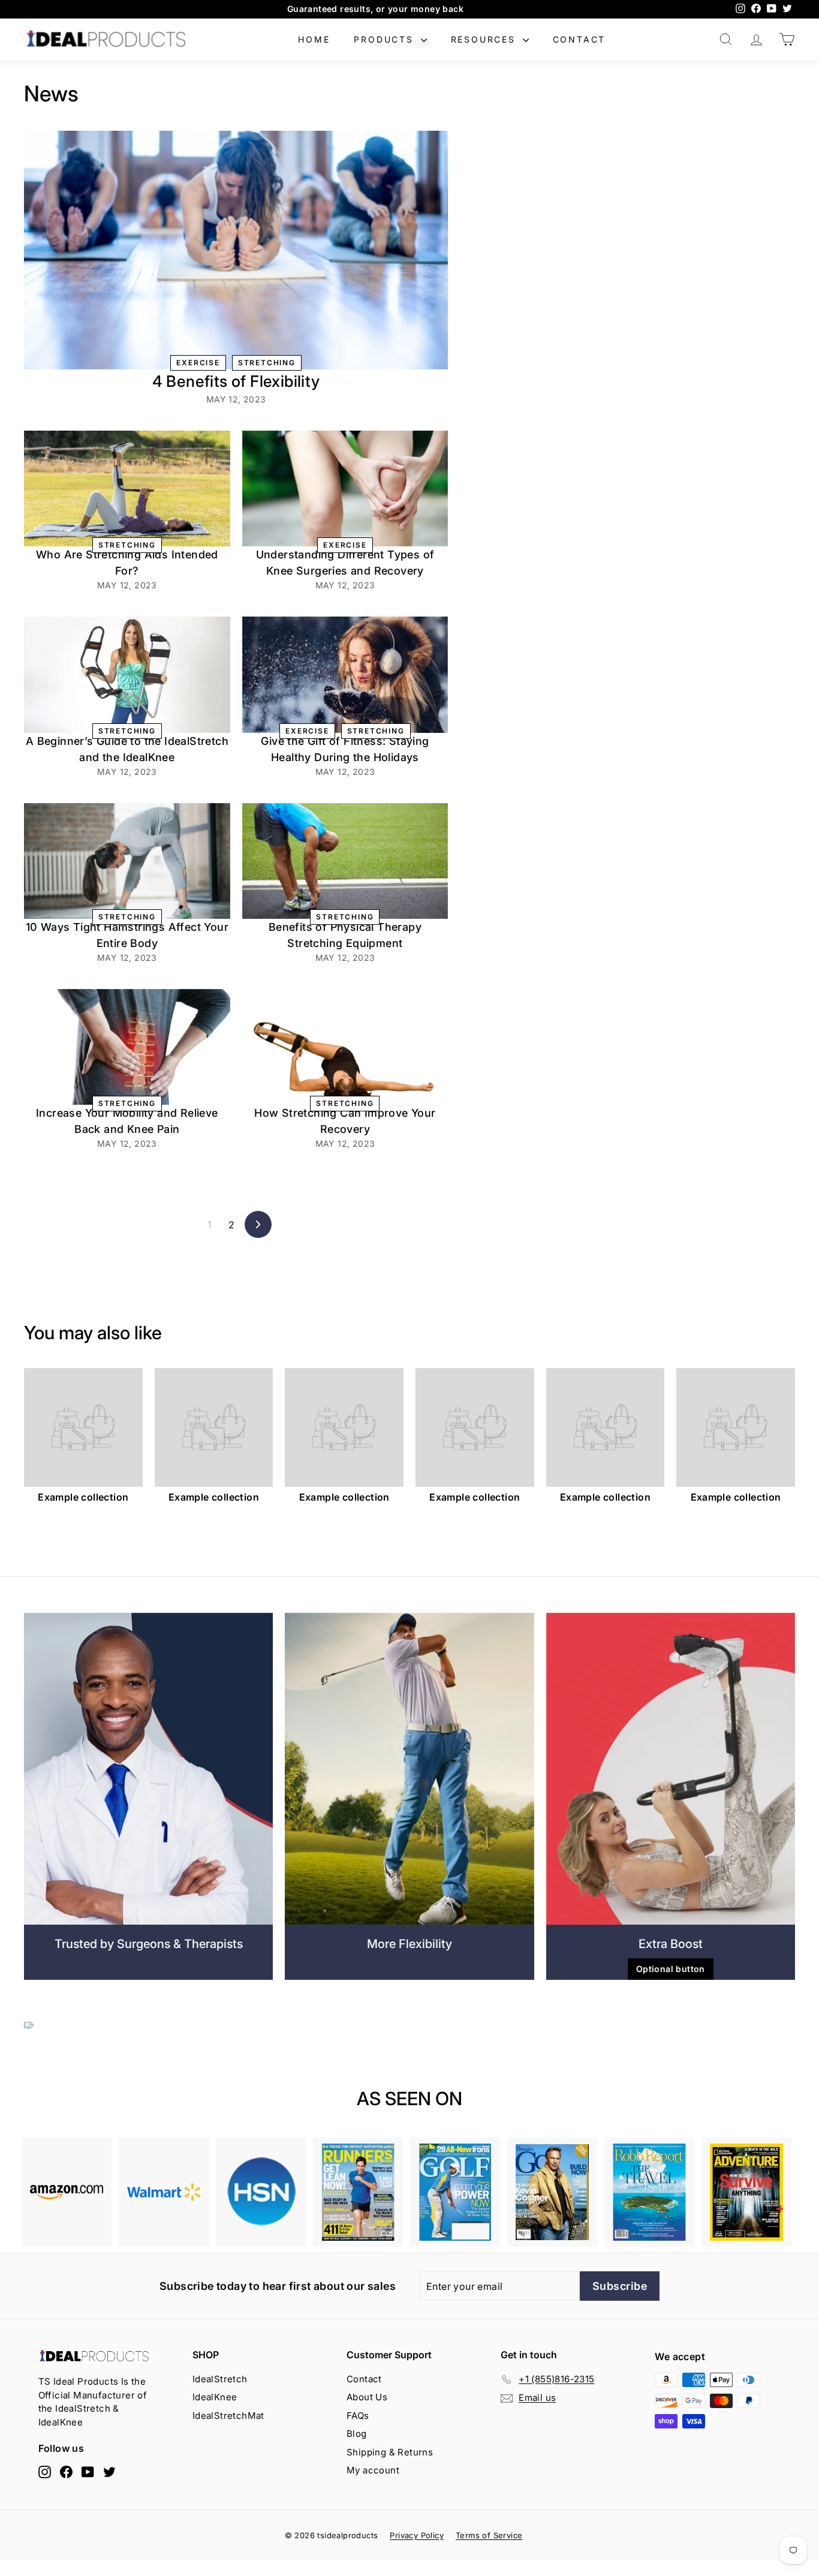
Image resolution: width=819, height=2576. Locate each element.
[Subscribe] (597, 1352)
